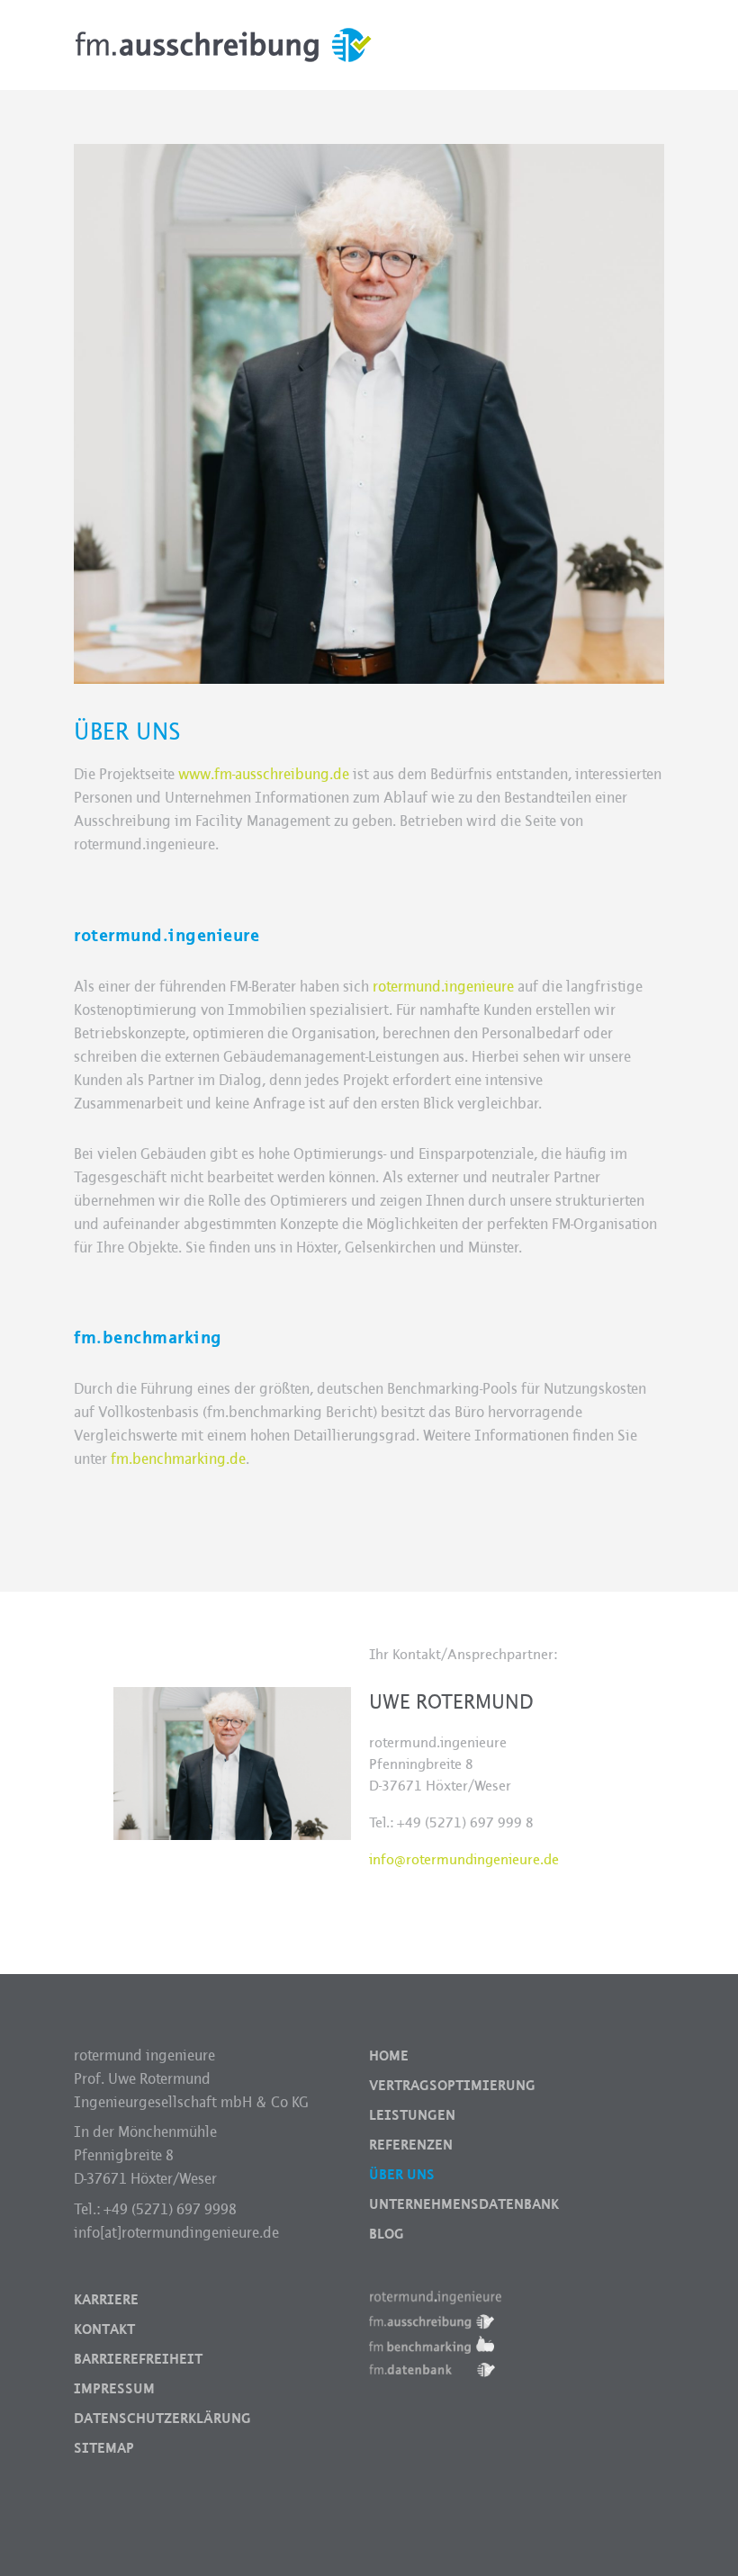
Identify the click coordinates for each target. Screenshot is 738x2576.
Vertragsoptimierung (452, 2086)
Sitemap (104, 2448)
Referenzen (411, 2145)
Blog (387, 2234)
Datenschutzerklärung (162, 2419)
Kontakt (104, 2329)
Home (389, 2056)
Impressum (114, 2389)
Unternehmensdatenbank (464, 2204)
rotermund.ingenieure (443, 987)
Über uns (402, 2175)
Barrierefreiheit (138, 2359)
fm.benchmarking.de (178, 1459)
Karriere (106, 2300)
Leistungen (412, 2115)
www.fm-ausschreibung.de (264, 774)
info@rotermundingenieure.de (464, 1859)
